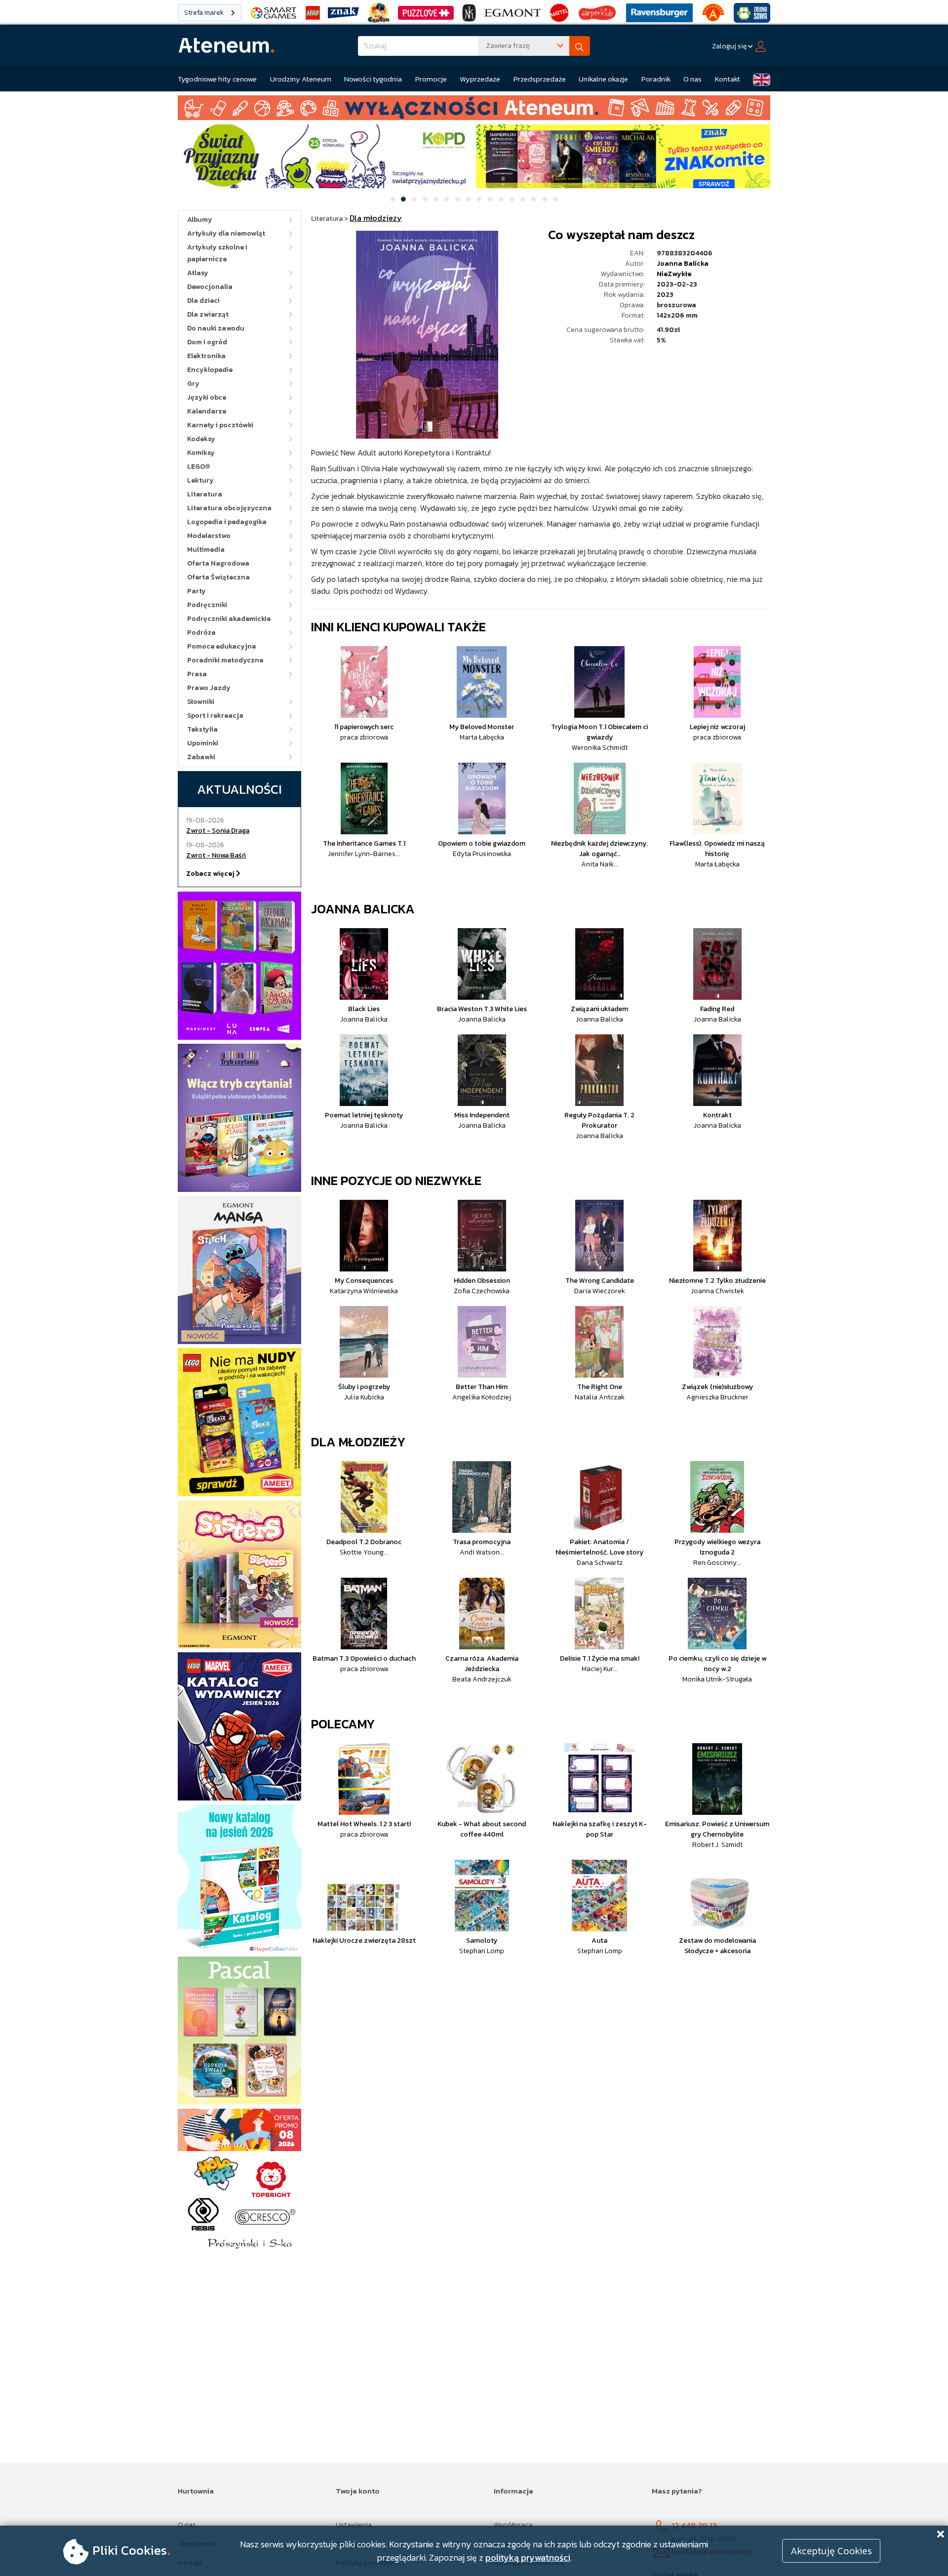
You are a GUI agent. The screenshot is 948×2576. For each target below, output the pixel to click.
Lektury (200, 480)
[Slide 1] (393, 199)
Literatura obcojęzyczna (229, 508)
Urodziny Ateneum (301, 79)
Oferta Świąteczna (218, 577)
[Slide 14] (534, 199)
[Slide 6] (447, 199)
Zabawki (201, 757)
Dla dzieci (203, 301)
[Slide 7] (458, 199)
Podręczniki (207, 605)
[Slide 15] (545, 199)
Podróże (201, 633)
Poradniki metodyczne (225, 660)
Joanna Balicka (683, 264)
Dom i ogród (207, 342)
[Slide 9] (479, 199)
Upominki (203, 743)
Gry (193, 384)
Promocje (431, 79)
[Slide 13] (523, 199)
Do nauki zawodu (216, 328)
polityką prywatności (528, 2557)
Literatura (205, 494)
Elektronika (206, 356)
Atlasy (198, 273)
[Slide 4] (425, 199)
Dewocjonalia (210, 287)
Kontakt (728, 79)
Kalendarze (207, 411)
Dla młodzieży (358, 1442)
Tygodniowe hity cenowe (217, 79)
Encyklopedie (210, 370)
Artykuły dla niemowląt (226, 233)
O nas (692, 79)
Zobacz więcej (211, 874)
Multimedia (206, 550)
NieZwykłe (674, 274)
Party (197, 591)
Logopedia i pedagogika (227, 522)
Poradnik (656, 79)
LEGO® (199, 467)
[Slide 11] (501, 199)
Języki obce (207, 397)
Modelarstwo (209, 536)
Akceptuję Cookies (831, 2551)
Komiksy (201, 453)
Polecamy (343, 1724)
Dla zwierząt (208, 314)
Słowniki (201, 702)
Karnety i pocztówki (220, 425)
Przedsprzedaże (540, 79)
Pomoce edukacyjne (221, 646)
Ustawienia (354, 2524)
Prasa (197, 674)
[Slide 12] (512, 199)
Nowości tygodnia (373, 79)
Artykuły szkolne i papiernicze (217, 253)
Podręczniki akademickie (229, 619)
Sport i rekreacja (215, 716)
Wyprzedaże (480, 79)
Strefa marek (205, 13)
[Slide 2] (403, 199)
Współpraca (513, 2524)
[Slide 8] (469, 199)
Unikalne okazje (603, 79)
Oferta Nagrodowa (218, 563)
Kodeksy (201, 439)
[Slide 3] (414, 199)
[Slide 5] (436, 199)
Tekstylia (202, 729)
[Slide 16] (555, 199)
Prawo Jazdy (209, 688)
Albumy (200, 220)
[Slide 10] (490, 199)
